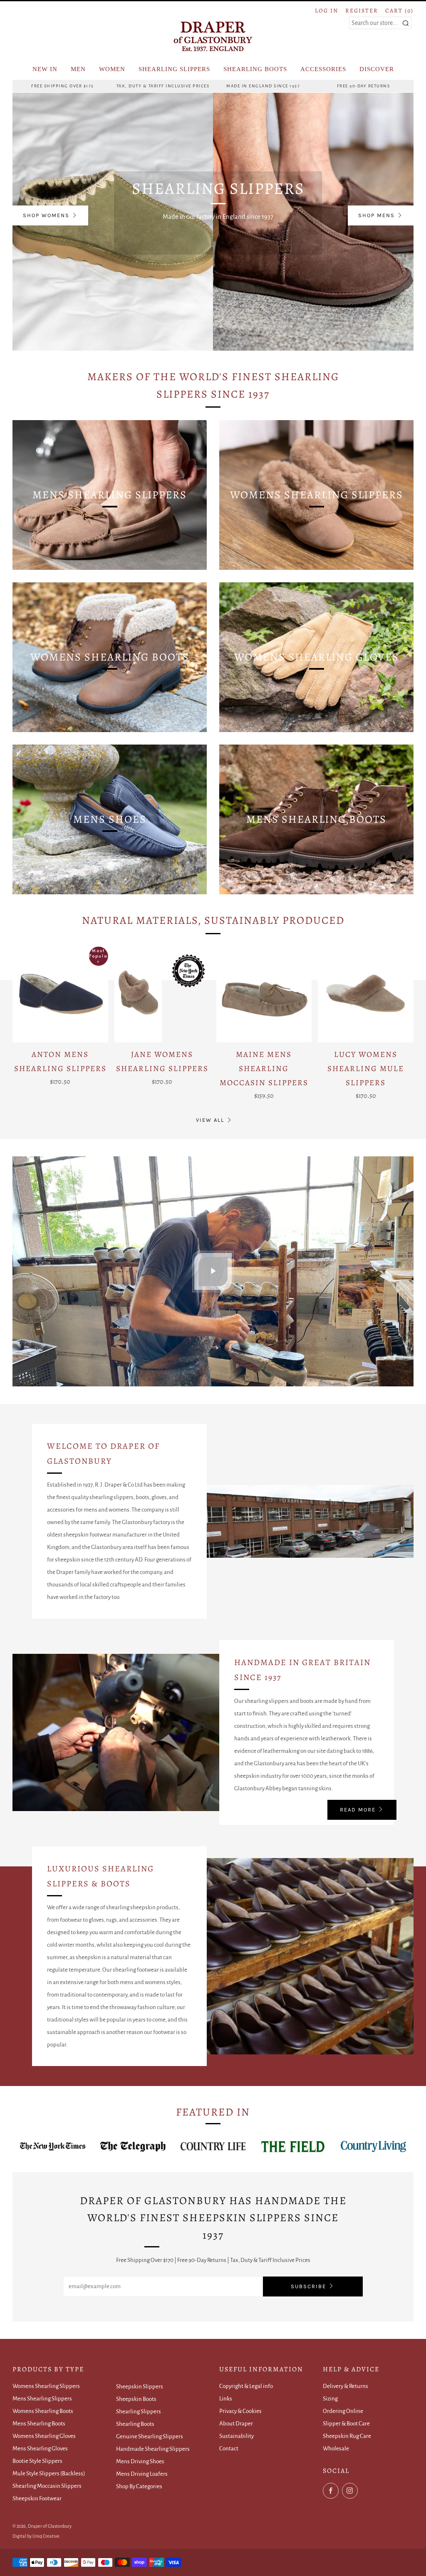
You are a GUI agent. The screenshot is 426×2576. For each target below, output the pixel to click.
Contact (229, 2449)
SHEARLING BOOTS (255, 69)
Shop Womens (46, 215)
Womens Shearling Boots (43, 2411)
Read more (358, 1810)
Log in (327, 11)
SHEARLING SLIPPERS (174, 69)
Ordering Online (343, 2411)
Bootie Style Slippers (37, 2461)
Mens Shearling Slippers (42, 2399)
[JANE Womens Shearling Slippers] (162, 995)
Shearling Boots (135, 2424)
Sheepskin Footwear (37, 2498)
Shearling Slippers (139, 2411)
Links (226, 2399)
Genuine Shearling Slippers (150, 2436)
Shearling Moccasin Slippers (47, 2486)
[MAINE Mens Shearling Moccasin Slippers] (264, 995)
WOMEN (112, 69)
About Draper (236, 2424)
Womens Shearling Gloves (44, 2436)
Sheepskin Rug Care (347, 2436)
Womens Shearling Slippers (46, 2386)
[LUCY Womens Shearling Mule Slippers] (366, 995)
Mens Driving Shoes (140, 2461)
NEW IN (45, 69)
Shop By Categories (139, 2486)
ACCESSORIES (323, 69)
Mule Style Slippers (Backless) (49, 2473)
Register (362, 11)
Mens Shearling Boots (39, 2424)
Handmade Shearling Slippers (153, 2449)
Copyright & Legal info (246, 2386)
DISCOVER (377, 69)
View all (210, 1120)
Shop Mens (376, 215)
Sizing (330, 2399)
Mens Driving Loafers (142, 2474)
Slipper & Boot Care (346, 2424)
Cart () (399, 11)
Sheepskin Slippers (140, 2387)
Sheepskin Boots (136, 2399)
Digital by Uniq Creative (36, 2536)
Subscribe (308, 2286)
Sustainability (237, 2436)
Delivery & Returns (346, 2386)
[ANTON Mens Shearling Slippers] (60, 995)
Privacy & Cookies (240, 2411)
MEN (78, 69)
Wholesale (336, 2449)
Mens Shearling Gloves (40, 2449)
